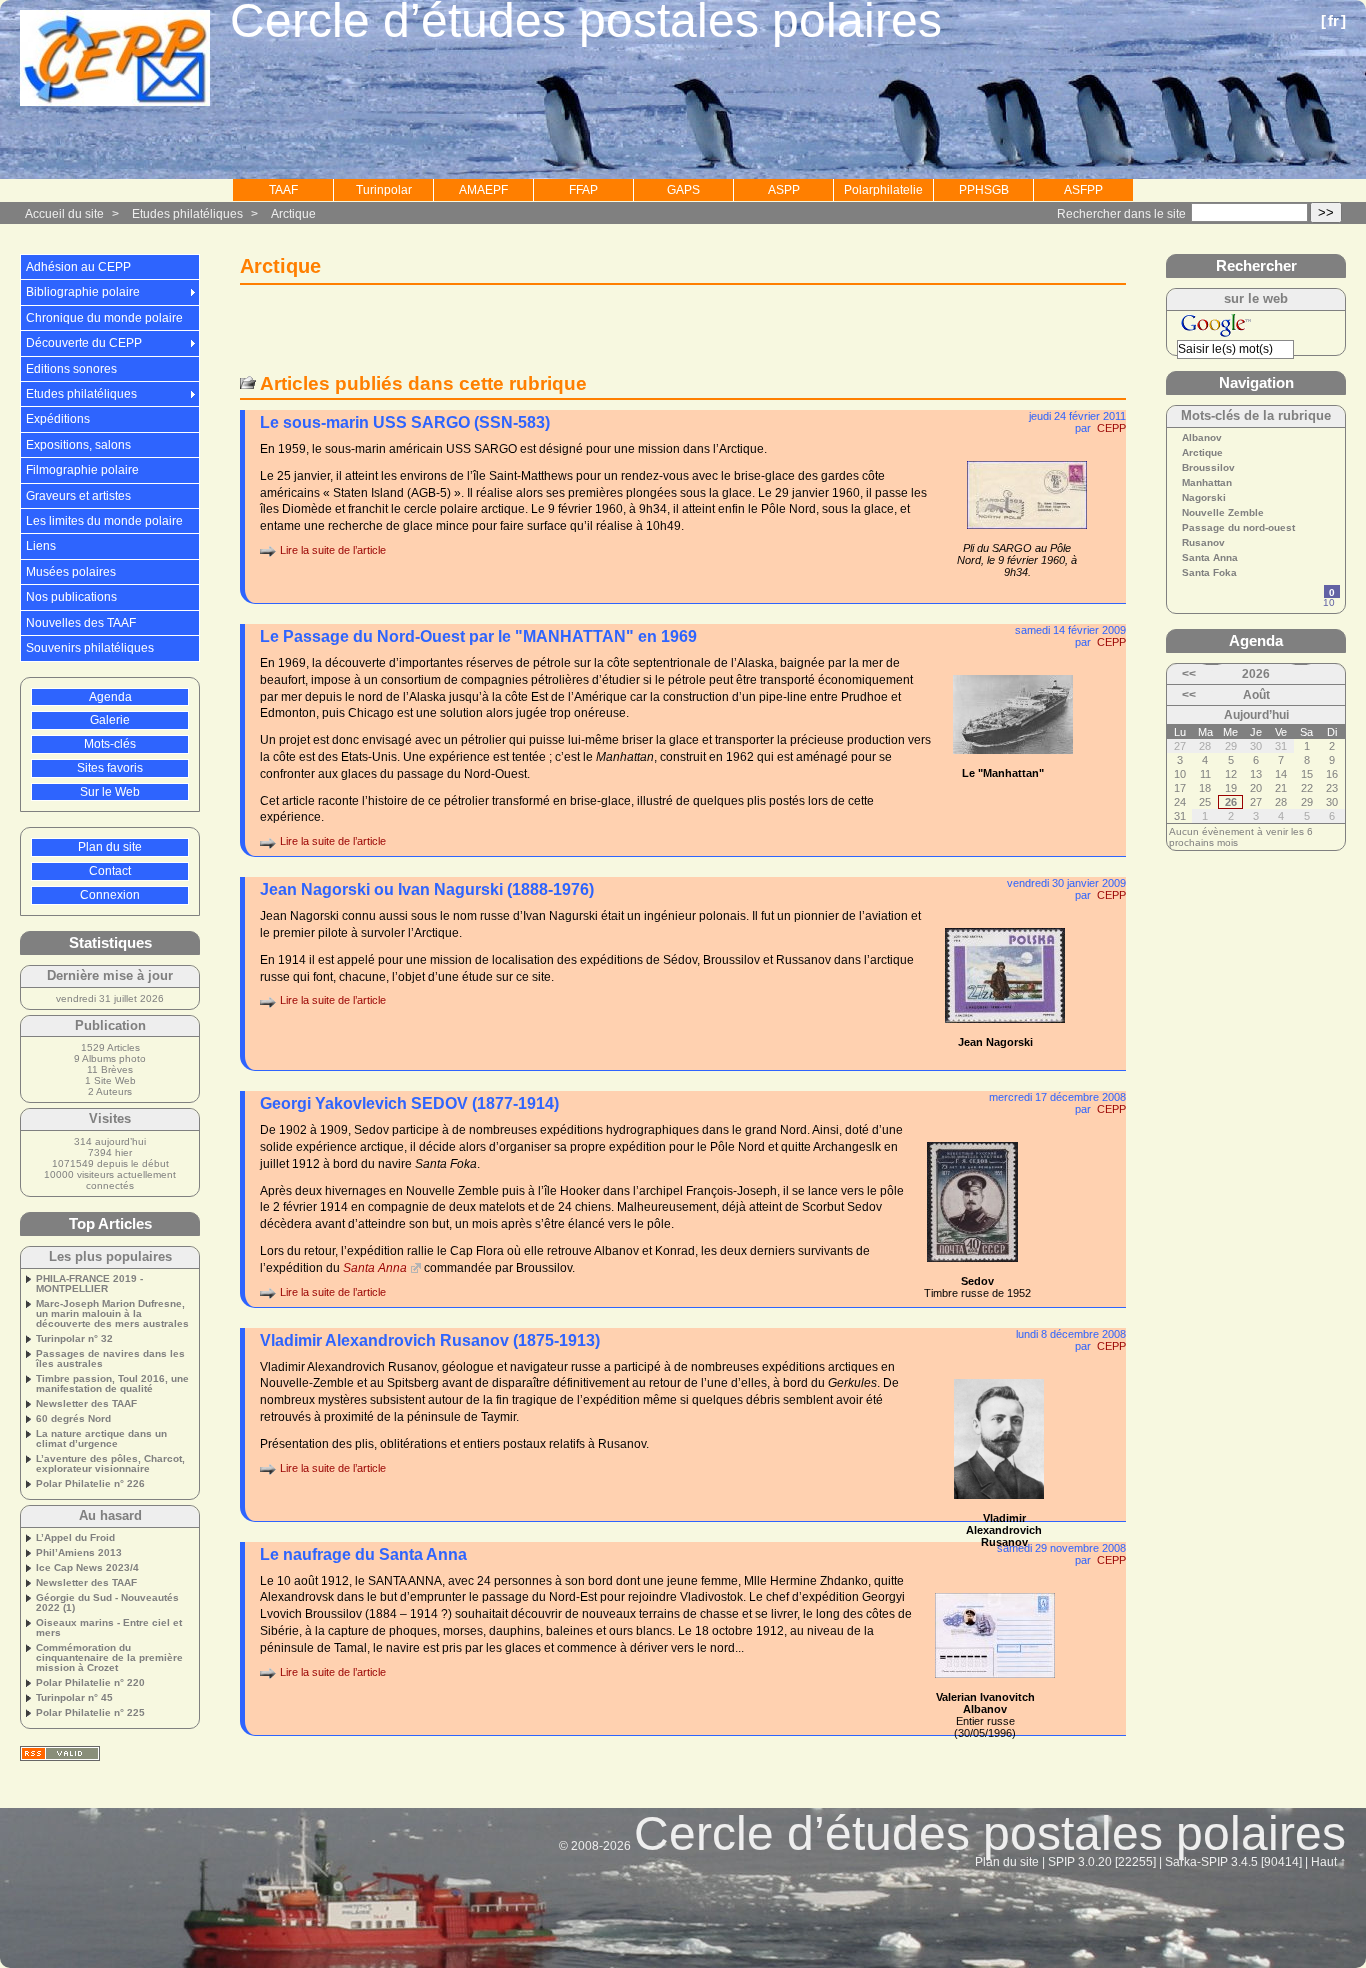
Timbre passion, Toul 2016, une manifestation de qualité (112, 1384)
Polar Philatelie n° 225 (90, 1713)
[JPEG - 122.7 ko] (995, 1684)
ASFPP (1083, 190)
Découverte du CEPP (84, 343)
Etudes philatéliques (187, 214)
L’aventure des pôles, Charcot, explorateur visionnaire (110, 1464)
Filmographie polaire (82, 470)
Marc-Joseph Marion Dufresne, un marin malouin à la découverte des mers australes (112, 1314)
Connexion (110, 895)
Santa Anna (375, 1268)
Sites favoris (110, 768)
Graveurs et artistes (78, 496)
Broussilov (1208, 468)
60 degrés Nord (73, 1419)
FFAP (583, 190)
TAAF (283, 190)
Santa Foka (1209, 573)
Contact (110, 871)
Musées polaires (71, 572)
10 (1329, 602)
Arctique (293, 214)
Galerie (110, 720)
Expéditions (58, 419)
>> (1326, 212)
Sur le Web (110, 792)
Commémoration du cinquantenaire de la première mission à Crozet (109, 1658)
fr (1333, 20)
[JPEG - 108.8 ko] (972, 1268)
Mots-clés (110, 744)
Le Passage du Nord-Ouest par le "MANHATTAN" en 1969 (478, 636)
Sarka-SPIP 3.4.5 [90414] (1233, 1862)
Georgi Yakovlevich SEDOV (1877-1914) (409, 1103)
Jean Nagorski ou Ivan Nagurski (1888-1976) (427, 889)
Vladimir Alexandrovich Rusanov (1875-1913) (430, 1340)
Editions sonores (71, 369)
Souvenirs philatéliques (90, 648)
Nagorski (1204, 498)
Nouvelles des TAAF (81, 623)
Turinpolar (384, 190)
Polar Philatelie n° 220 (90, 1683)
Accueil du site (64, 214)
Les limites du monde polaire (104, 521)
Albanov (1202, 438)
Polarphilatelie (883, 190)
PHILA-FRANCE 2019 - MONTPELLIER (89, 1284)
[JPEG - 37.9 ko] (1027, 535)
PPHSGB (984, 190)
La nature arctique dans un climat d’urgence (101, 1439)
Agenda (110, 697)
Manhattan (1207, 483)
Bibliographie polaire (83, 292)
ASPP (784, 190)
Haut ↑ (1328, 1862)
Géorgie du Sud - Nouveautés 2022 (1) (107, 1603)
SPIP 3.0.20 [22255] (1102, 1862)
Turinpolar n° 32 (74, 1339)
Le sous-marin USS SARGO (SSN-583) (405, 422)
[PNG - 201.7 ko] (999, 1505)
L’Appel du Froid (75, 1538)
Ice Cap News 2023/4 (87, 1568)
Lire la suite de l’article (333, 550)
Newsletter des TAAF (86, 1404)
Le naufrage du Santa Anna (363, 1554)
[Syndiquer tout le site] (60, 1753)
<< (1189, 674)
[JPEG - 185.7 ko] (1013, 760)
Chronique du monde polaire (104, 318)
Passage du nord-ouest (1238, 528)
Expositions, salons (78, 445)
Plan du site (110, 847)
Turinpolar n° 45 (74, 1698)
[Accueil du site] (115, 59)
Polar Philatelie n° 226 (90, 1484)
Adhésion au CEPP (78, 267)
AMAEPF (483, 190)
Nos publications (71, 597)
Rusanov (1203, 543)
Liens (41, 546)
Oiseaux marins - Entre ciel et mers (109, 1628)
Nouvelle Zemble (1223, 513)
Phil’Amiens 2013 (79, 1553)
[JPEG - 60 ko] (1005, 1029)
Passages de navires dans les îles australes (110, 1359)
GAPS (683, 190)
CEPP (1111, 428)
